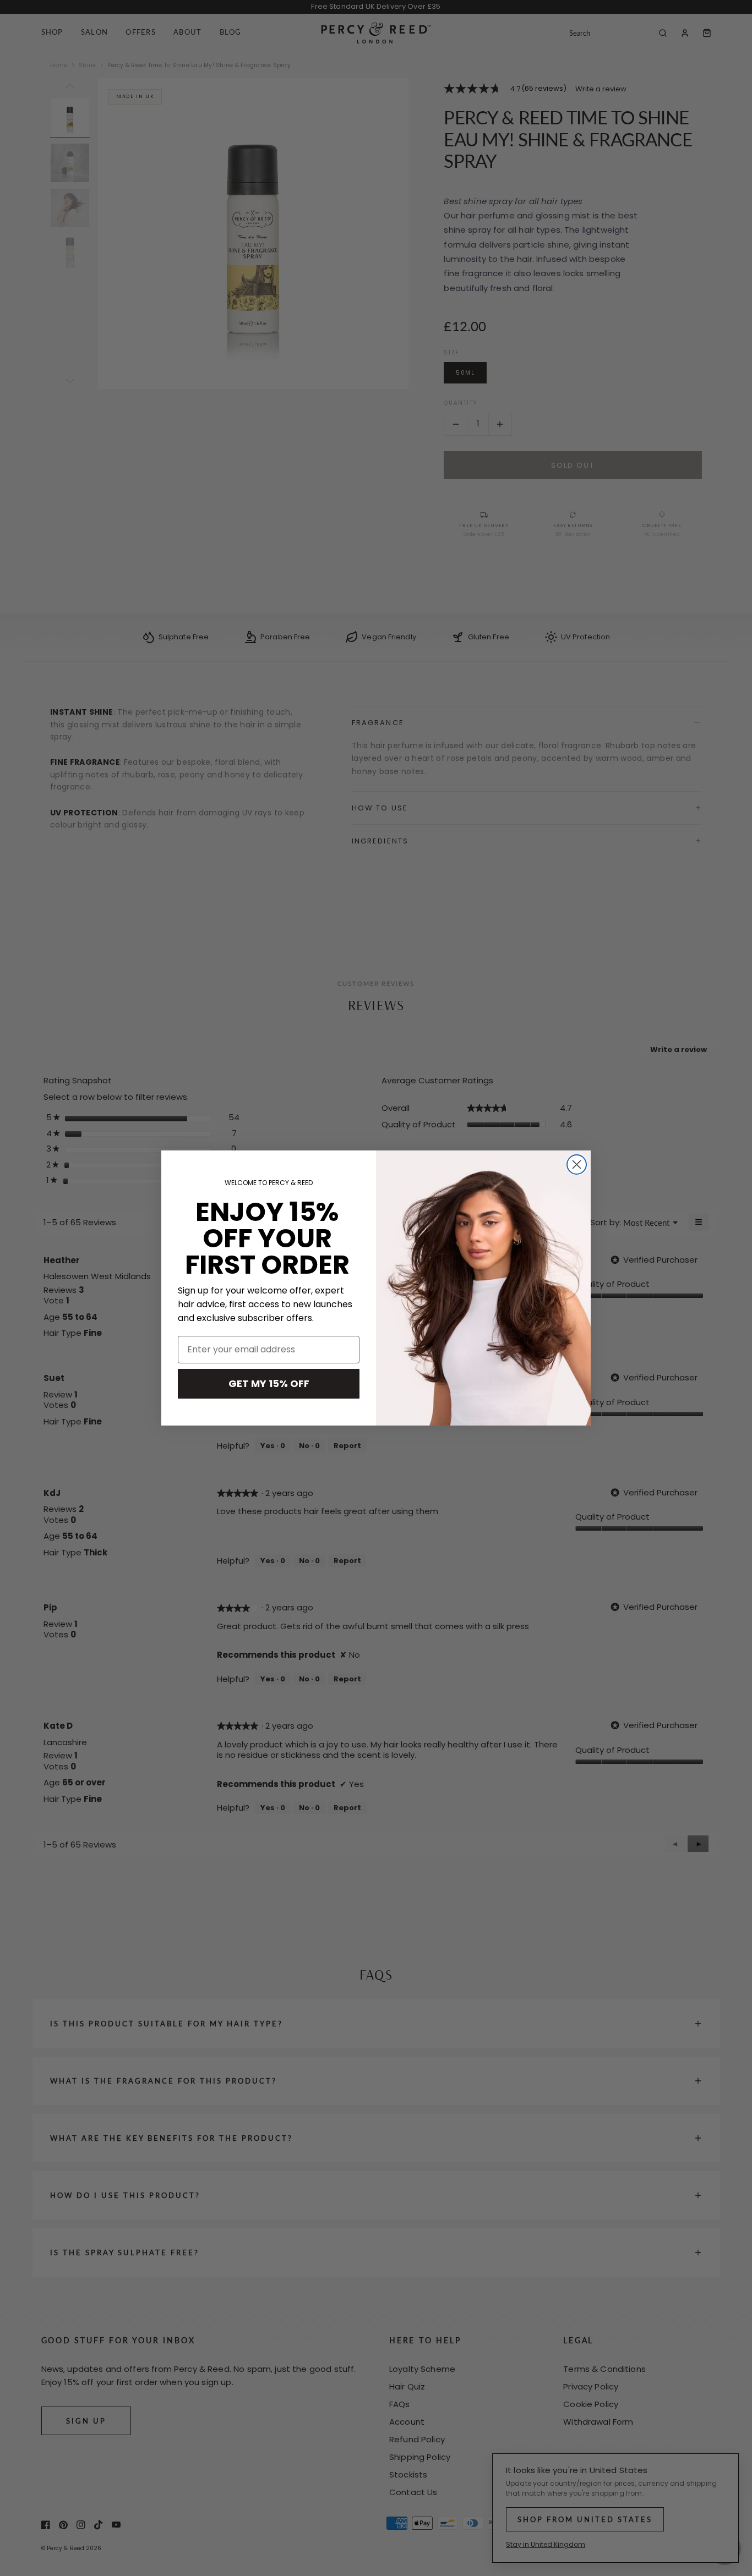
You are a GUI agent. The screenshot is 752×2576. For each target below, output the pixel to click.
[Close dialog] (577, 1164)
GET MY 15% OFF (269, 1383)
